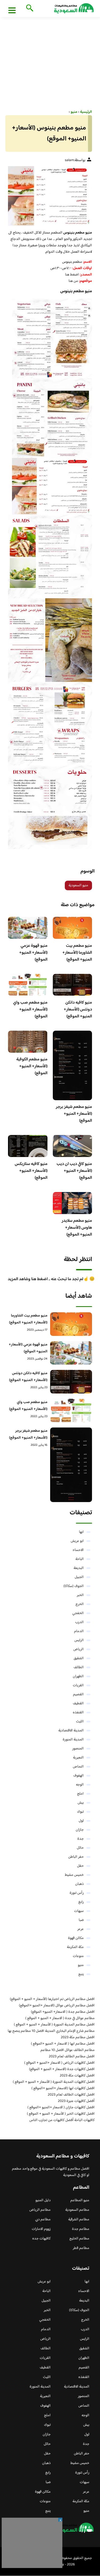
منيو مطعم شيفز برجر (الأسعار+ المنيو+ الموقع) (74, 1114)
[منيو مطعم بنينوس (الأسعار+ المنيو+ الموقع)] (50, 196)
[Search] (29, 8)
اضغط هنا (72, 275)
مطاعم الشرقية (79, 2220)
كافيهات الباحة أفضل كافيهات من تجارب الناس (62, 2120)
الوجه (80, 1785)
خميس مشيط (74, 1875)
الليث (80, 1722)
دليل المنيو (43, 2200)
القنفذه (78, 1713)
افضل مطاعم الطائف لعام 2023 (72, 2057)
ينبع (81, 1974)
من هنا (73, 281)
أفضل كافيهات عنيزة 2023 (76, 2101)
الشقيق (79, 1658)
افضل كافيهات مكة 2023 (77, 2076)
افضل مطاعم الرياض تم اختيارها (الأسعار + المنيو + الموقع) (52, 1999)
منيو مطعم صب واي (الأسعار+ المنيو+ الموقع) (30, 1010)
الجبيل (79, 1577)
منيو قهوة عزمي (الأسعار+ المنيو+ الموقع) (33, 953)
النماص (78, 1767)
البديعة (79, 1568)
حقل (80, 1866)
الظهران (78, 1676)
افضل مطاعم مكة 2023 (78, 2037)
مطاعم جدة (81, 2229)
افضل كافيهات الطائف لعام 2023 (71, 2095)
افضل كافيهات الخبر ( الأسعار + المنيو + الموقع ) (61, 2114)
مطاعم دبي (43, 2220)
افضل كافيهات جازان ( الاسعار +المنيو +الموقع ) (61, 2108)
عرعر (81, 1929)
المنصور (78, 1749)
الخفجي (78, 1613)
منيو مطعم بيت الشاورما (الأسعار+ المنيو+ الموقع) (77, 953)
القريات (78, 1685)
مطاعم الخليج (79, 2239)
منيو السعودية (78, 885)
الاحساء (78, 1550)
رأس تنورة (77, 1893)
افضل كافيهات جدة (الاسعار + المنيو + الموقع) (62, 2069)
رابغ (81, 1902)
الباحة (80, 1559)
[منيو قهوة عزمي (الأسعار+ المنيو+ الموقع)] (71, 1353)
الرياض (79, 1649)
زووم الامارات (41, 2229)
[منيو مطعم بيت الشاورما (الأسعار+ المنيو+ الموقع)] (71, 1324)
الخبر (80, 1595)
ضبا (81, 1920)
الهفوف (79, 1776)
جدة (81, 1839)
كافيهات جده (41, 2239)
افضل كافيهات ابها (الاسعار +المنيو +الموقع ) (63, 2088)
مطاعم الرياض (40, 2210)
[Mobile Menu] (12, 10)
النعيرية (78, 1758)
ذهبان (79, 1884)
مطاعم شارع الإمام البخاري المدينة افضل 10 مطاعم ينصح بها (51, 2031)
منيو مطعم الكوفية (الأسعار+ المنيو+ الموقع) (32, 1066)
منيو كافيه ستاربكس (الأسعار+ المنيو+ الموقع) (31, 1171)
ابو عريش (77, 1541)
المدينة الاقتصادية (71, 1731)
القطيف (78, 1704)
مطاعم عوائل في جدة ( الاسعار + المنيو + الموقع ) (60, 2018)
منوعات (78, 1956)
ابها (81, 1532)
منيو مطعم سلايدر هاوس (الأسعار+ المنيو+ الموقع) (77, 1228)
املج (80, 1794)
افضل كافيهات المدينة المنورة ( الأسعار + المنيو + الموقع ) (54, 2082)
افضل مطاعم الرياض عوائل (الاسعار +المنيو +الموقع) (57, 2006)
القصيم (78, 1695)
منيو (81, 1965)
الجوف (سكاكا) (74, 1586)
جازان (80, 1830)
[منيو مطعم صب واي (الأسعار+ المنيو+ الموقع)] (71, 1411)
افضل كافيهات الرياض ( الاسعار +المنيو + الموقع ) (59, 2063)
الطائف (79, 1667)
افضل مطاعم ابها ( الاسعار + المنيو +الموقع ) (63, 2044)
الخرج (80, 1604)
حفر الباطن (76, 1857)
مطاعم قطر (81, 2248)
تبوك (80, 1812)
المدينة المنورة (73, 1740)
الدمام (79, 1631)
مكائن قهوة (76, 1938)
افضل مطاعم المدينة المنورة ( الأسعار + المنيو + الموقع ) (54, 2025)
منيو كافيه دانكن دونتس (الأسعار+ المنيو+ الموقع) (78, 1010)
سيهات (79, 1911)
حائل (80, 1848)
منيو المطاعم (80, 2200)
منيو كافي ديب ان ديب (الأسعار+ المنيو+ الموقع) (74, 1171)
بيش (81, 1803)
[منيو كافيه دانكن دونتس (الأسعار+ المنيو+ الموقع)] (71, 1382)
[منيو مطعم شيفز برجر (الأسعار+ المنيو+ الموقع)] (71, 1465)
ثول (81, 1821)
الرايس (79, 1640)
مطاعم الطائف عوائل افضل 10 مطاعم (68, 2050)
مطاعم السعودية (77, 2210)
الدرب (79, 1622)
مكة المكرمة (75, 1947)
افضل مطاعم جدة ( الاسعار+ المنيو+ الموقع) (63, 2012)
